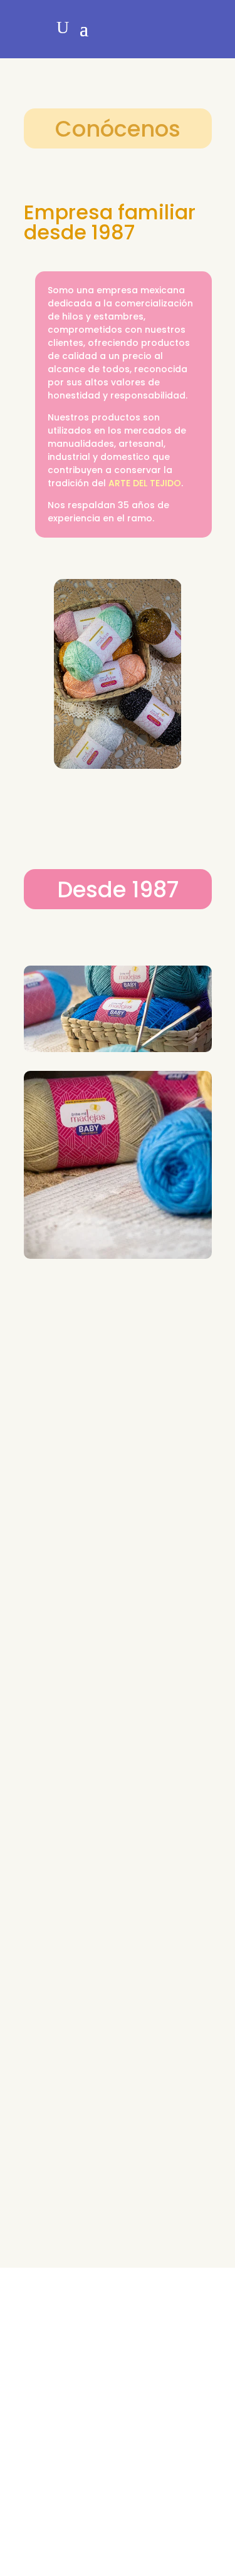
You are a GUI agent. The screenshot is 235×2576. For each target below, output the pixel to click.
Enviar (178, 2509)
